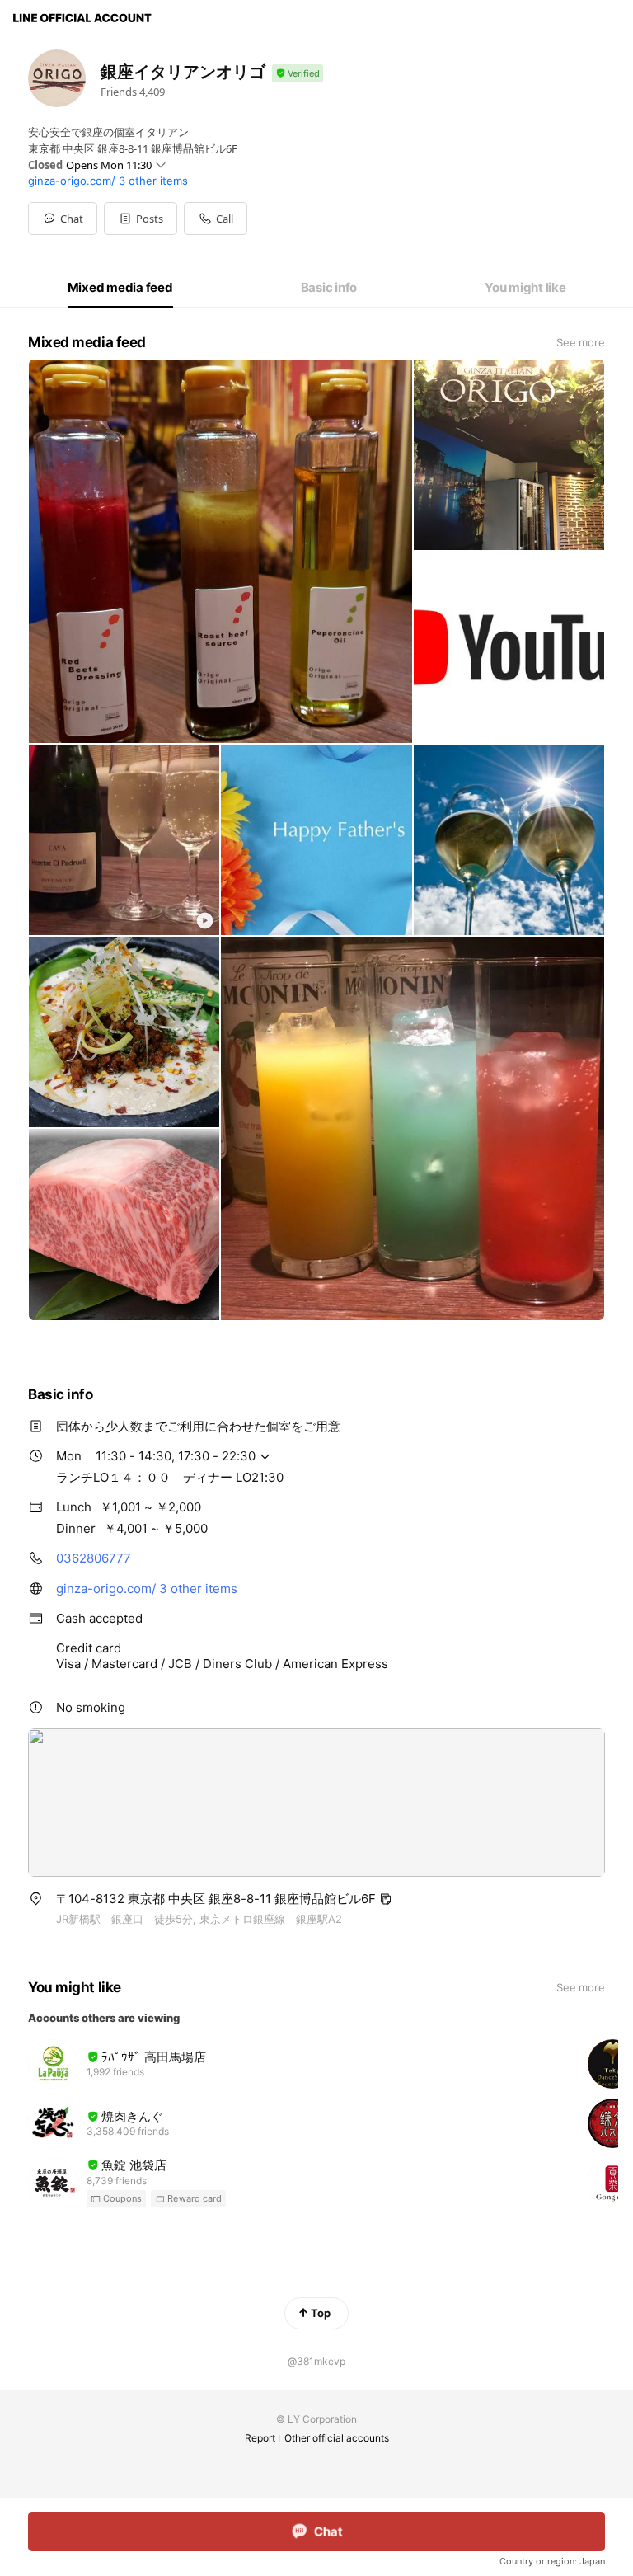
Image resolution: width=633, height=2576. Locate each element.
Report (260, 2438)
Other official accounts (337, 2438)
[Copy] (386, 1899)
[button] (141, 219)
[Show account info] (298, 74)
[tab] (120, 288)
